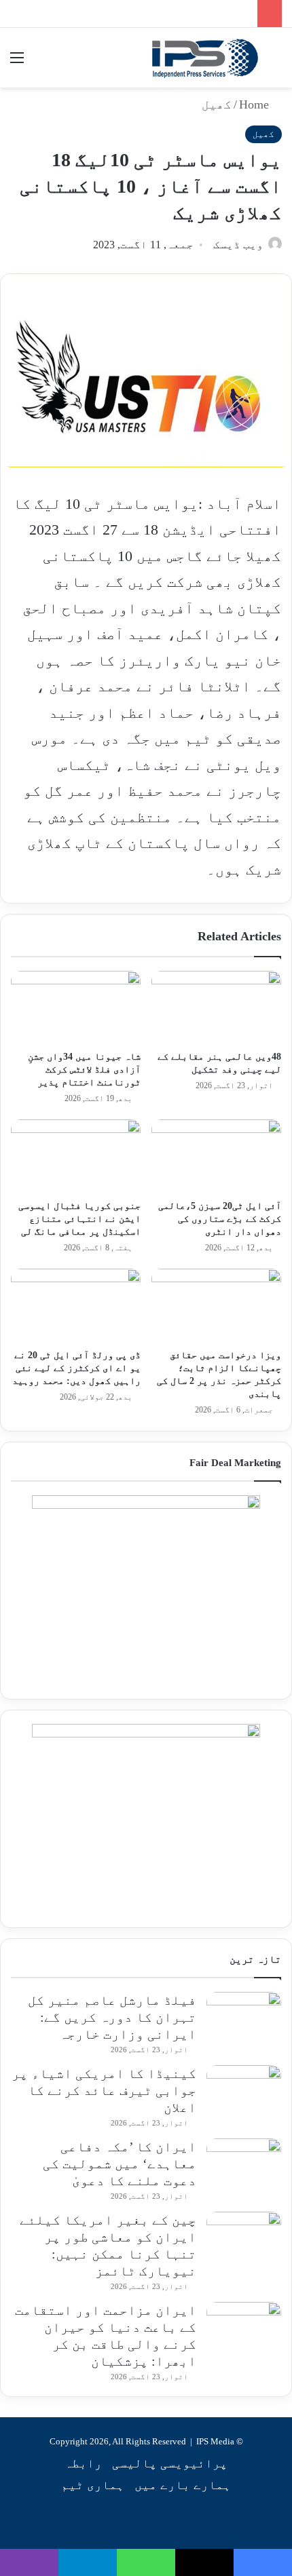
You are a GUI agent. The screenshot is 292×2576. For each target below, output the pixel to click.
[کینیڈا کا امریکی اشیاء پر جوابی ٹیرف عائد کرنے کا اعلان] (244, 2091)
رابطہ (83, 2463)
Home (256, 104)
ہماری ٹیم (93, 2485)
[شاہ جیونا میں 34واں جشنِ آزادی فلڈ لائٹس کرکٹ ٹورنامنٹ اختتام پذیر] (76, 1007)
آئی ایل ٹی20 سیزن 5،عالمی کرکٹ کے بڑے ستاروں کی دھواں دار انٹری (220, 1219)
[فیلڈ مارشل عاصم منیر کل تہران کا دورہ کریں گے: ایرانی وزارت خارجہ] (244, 2017)
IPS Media (215, 2441)
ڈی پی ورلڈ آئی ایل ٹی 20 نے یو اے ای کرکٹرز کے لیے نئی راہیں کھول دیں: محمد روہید (76, 1368)
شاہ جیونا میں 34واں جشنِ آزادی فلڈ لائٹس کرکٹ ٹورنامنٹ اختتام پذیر (84, 1070)
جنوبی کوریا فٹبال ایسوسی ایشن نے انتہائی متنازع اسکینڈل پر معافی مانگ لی (79, 1219)
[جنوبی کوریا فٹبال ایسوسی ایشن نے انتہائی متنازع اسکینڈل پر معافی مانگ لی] (76, 1156)
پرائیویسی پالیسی (170, 2463)
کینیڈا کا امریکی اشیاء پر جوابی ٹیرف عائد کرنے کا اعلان (104, 2090)
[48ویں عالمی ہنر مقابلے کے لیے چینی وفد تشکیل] (216, 1007)
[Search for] (275, 63)
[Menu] (17, 63)
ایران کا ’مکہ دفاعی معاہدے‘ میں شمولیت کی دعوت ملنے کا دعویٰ (120, 2164)
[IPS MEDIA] (205, 58)
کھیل (217, 104)
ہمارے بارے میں (183, 2485)
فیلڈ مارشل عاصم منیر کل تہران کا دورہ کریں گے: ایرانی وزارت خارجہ (112, 2017)
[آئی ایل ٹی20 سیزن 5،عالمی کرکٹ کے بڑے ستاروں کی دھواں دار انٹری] (216, 1156)
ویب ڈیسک (238, 245)
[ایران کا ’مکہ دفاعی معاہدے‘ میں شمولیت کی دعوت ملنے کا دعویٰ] (244, 2164)
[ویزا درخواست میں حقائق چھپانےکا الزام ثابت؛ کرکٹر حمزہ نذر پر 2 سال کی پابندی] (216, 1305)
